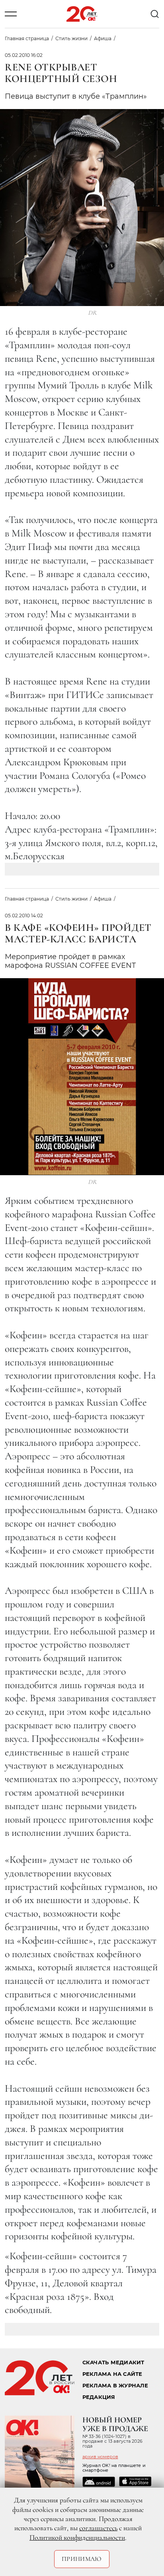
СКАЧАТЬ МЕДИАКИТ (113, 2362)
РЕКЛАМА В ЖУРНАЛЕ (115, 2386)
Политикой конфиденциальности (77, 2537)
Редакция (99, 2397)
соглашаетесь (98, 2528)
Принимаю (82, 2559)
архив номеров (100, 2457)
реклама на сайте (112, 2374)
